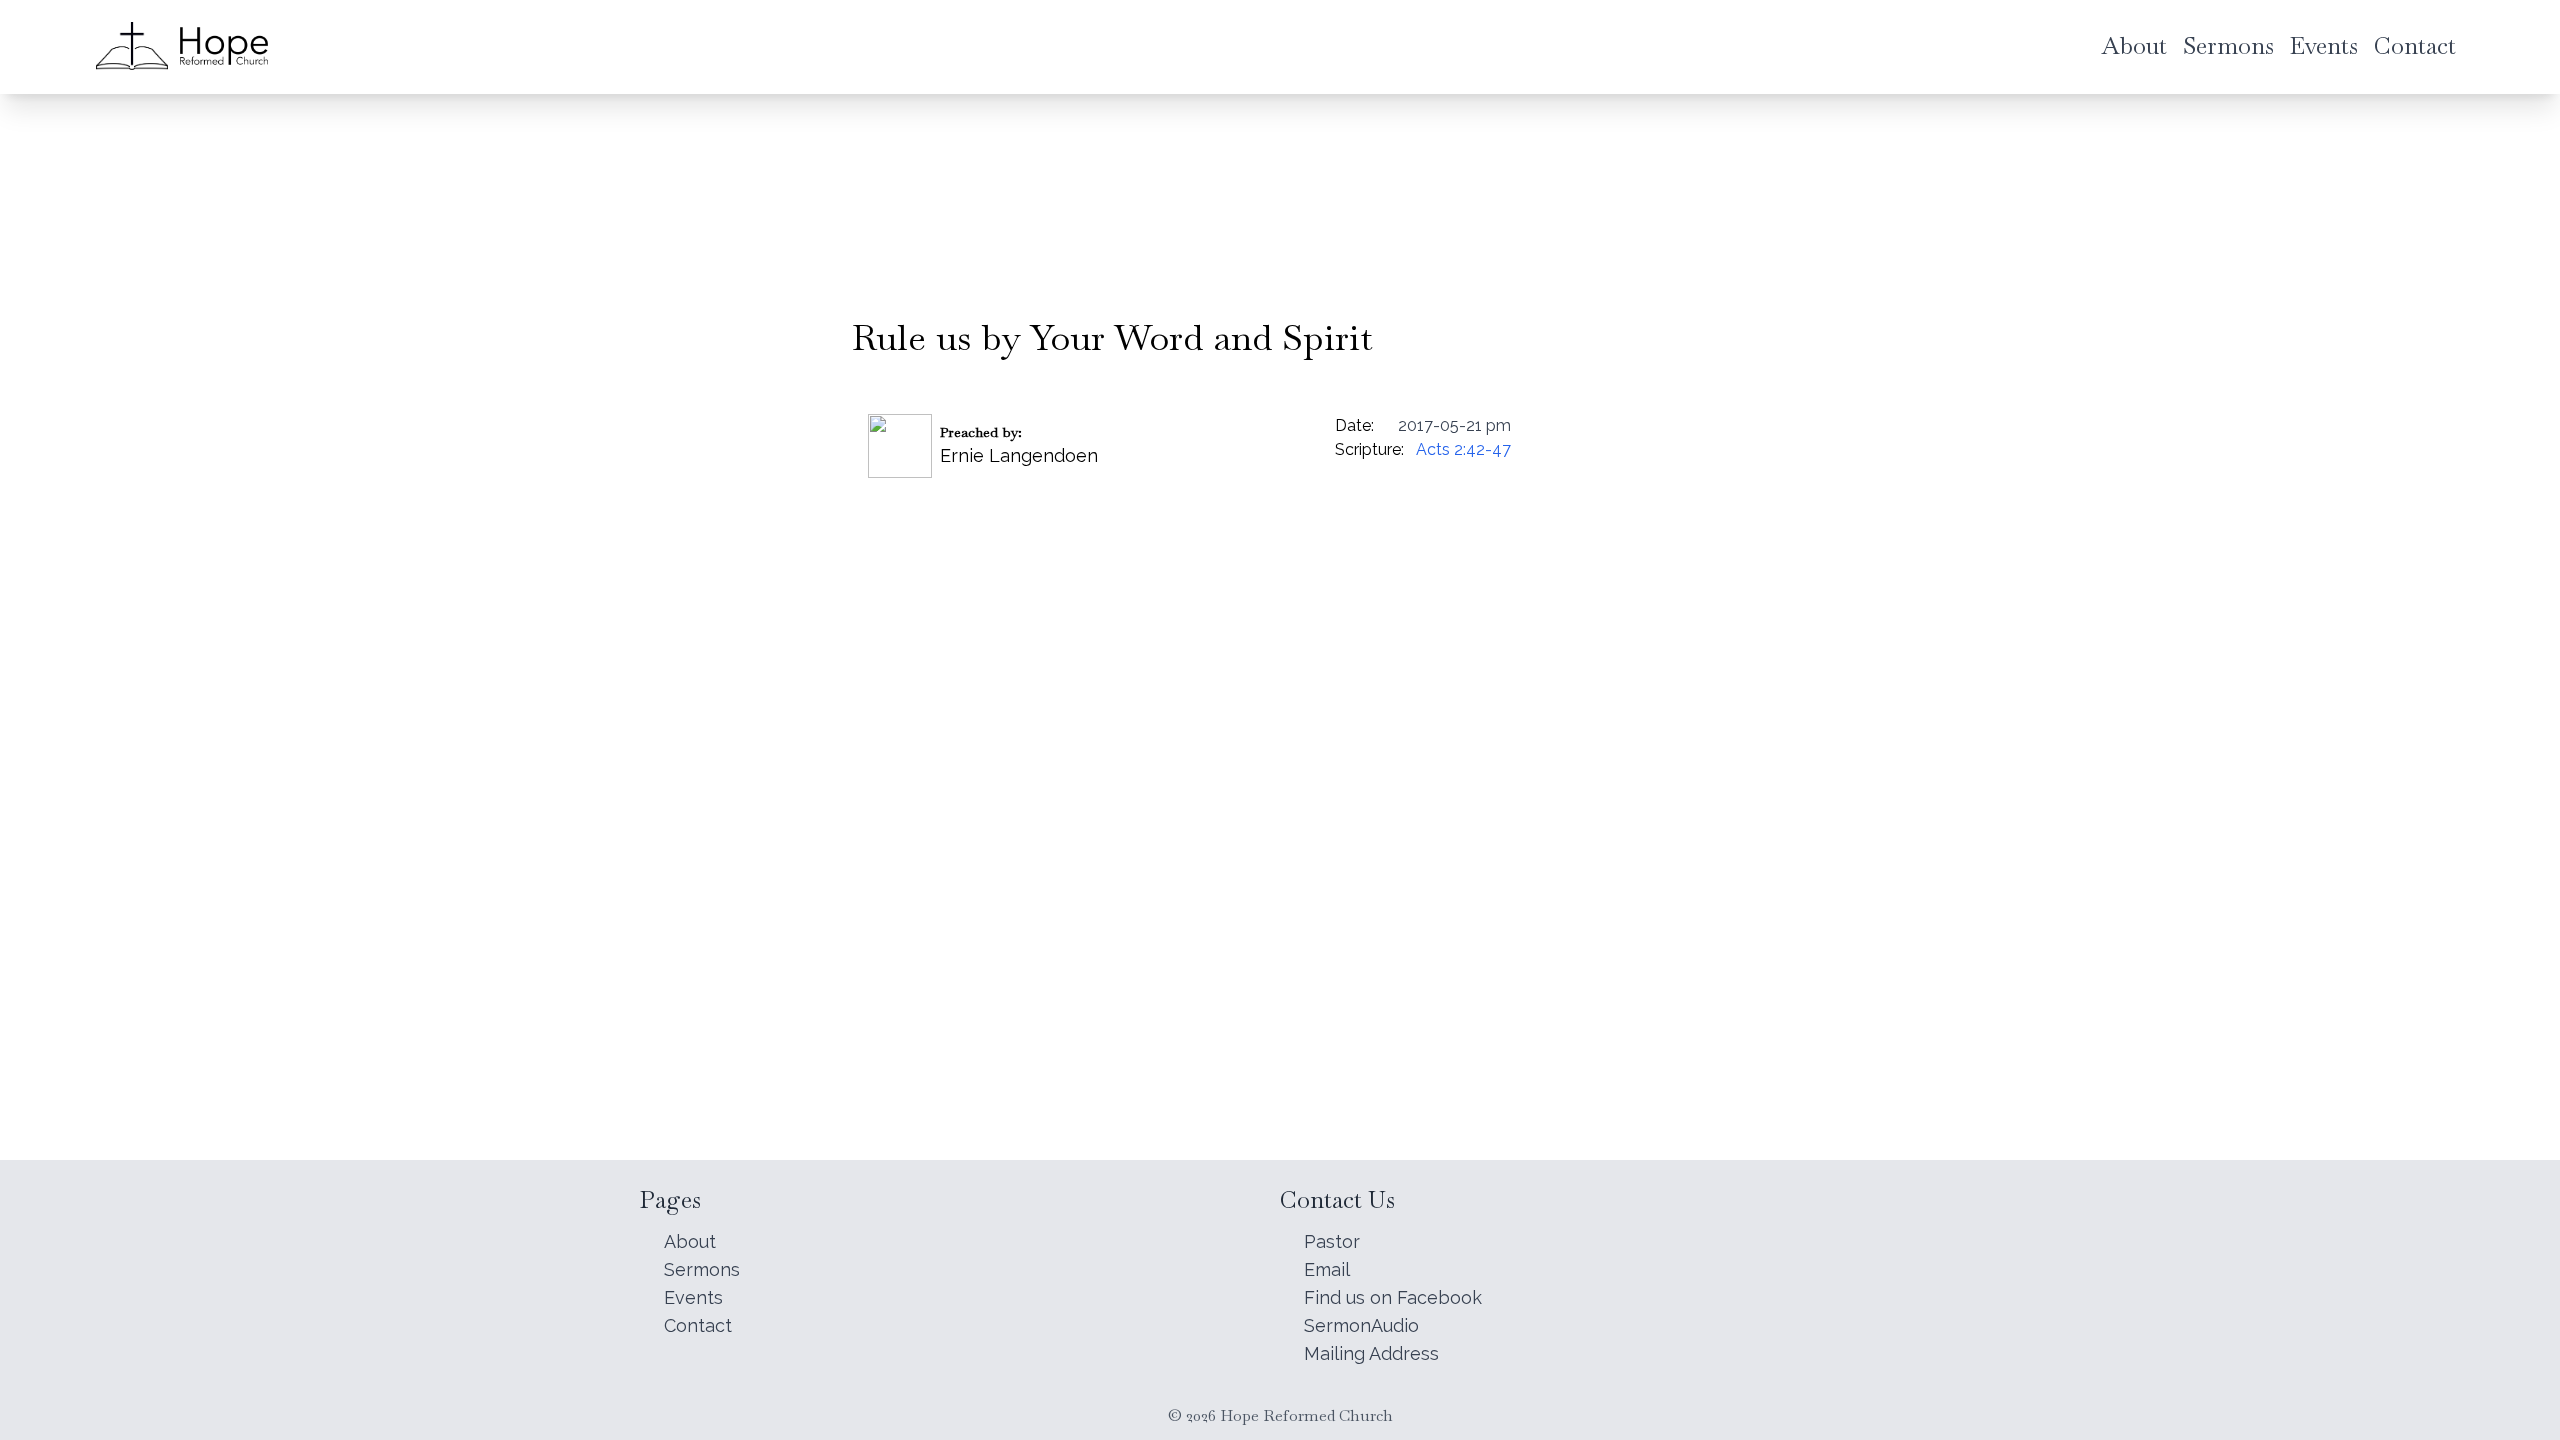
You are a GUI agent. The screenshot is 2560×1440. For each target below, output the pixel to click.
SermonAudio (1361, 1325)
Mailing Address (1371, 1353)
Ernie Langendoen (1019, 455)
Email (1327, 1269)
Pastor (1332, 1241)
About (690, 1241)
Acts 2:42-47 (1463, 449)
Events (693, 1297)
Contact (698, 1325)
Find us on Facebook (1393, 1297)
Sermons (702, 1269)
